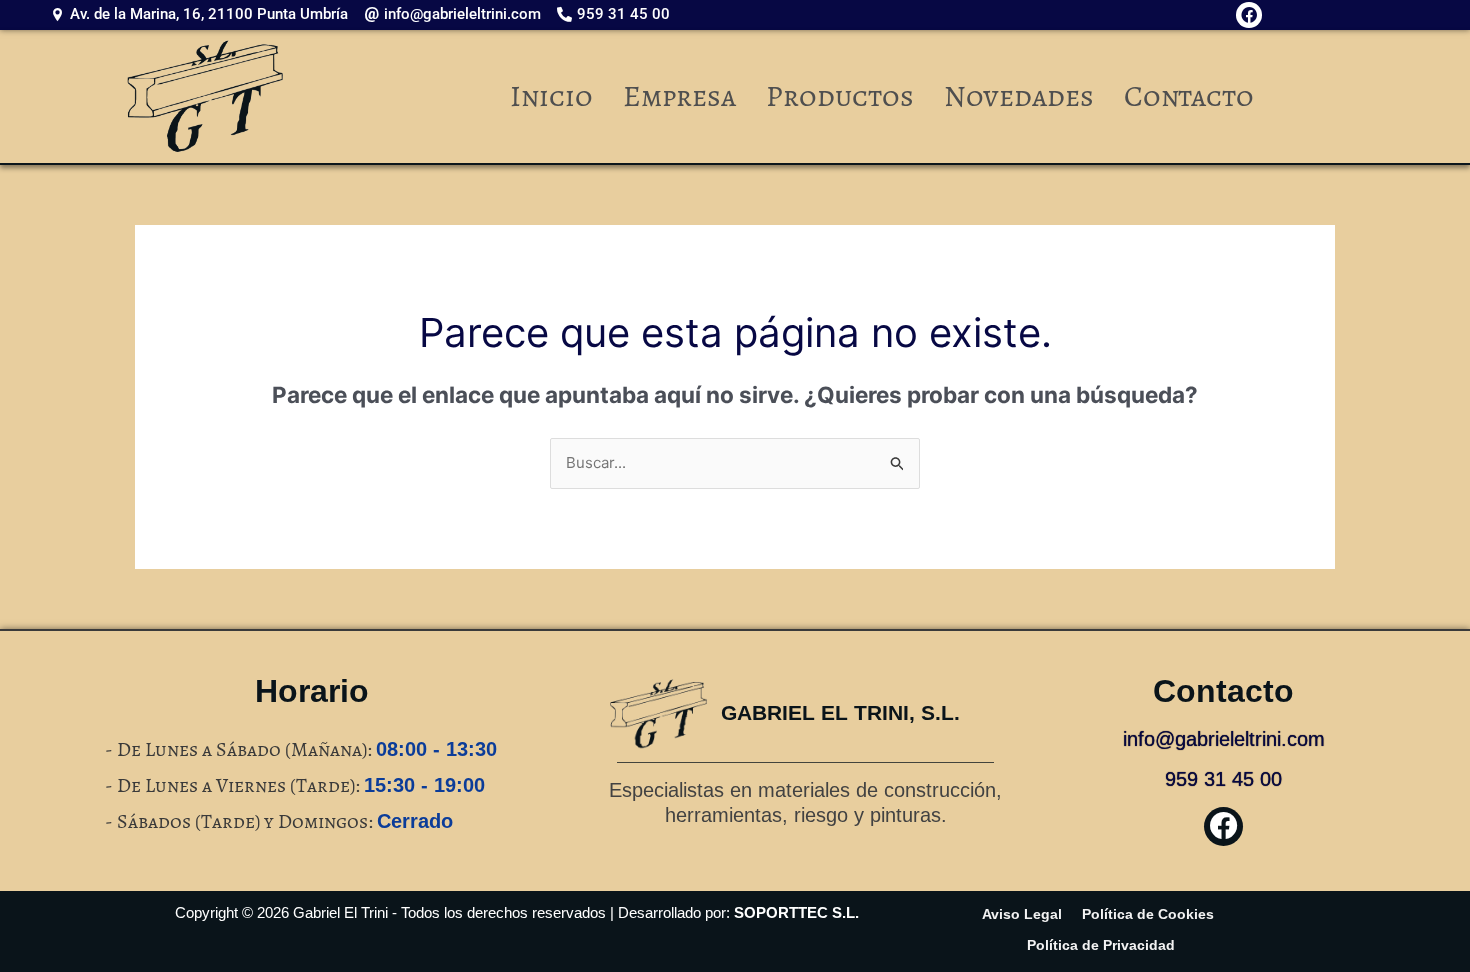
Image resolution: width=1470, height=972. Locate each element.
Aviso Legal (1022, 914)
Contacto (1189, 96)
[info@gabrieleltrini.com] (457, 14)
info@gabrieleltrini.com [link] (1224, 739)
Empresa (679, 96)
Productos (840, 96)
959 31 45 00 (1223, 779)
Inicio (551, 96)
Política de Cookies (1148, 914)
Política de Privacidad (1101, 945)
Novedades (1019, 96)
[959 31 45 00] (618, 14)
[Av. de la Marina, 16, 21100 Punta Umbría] (204, 14)
